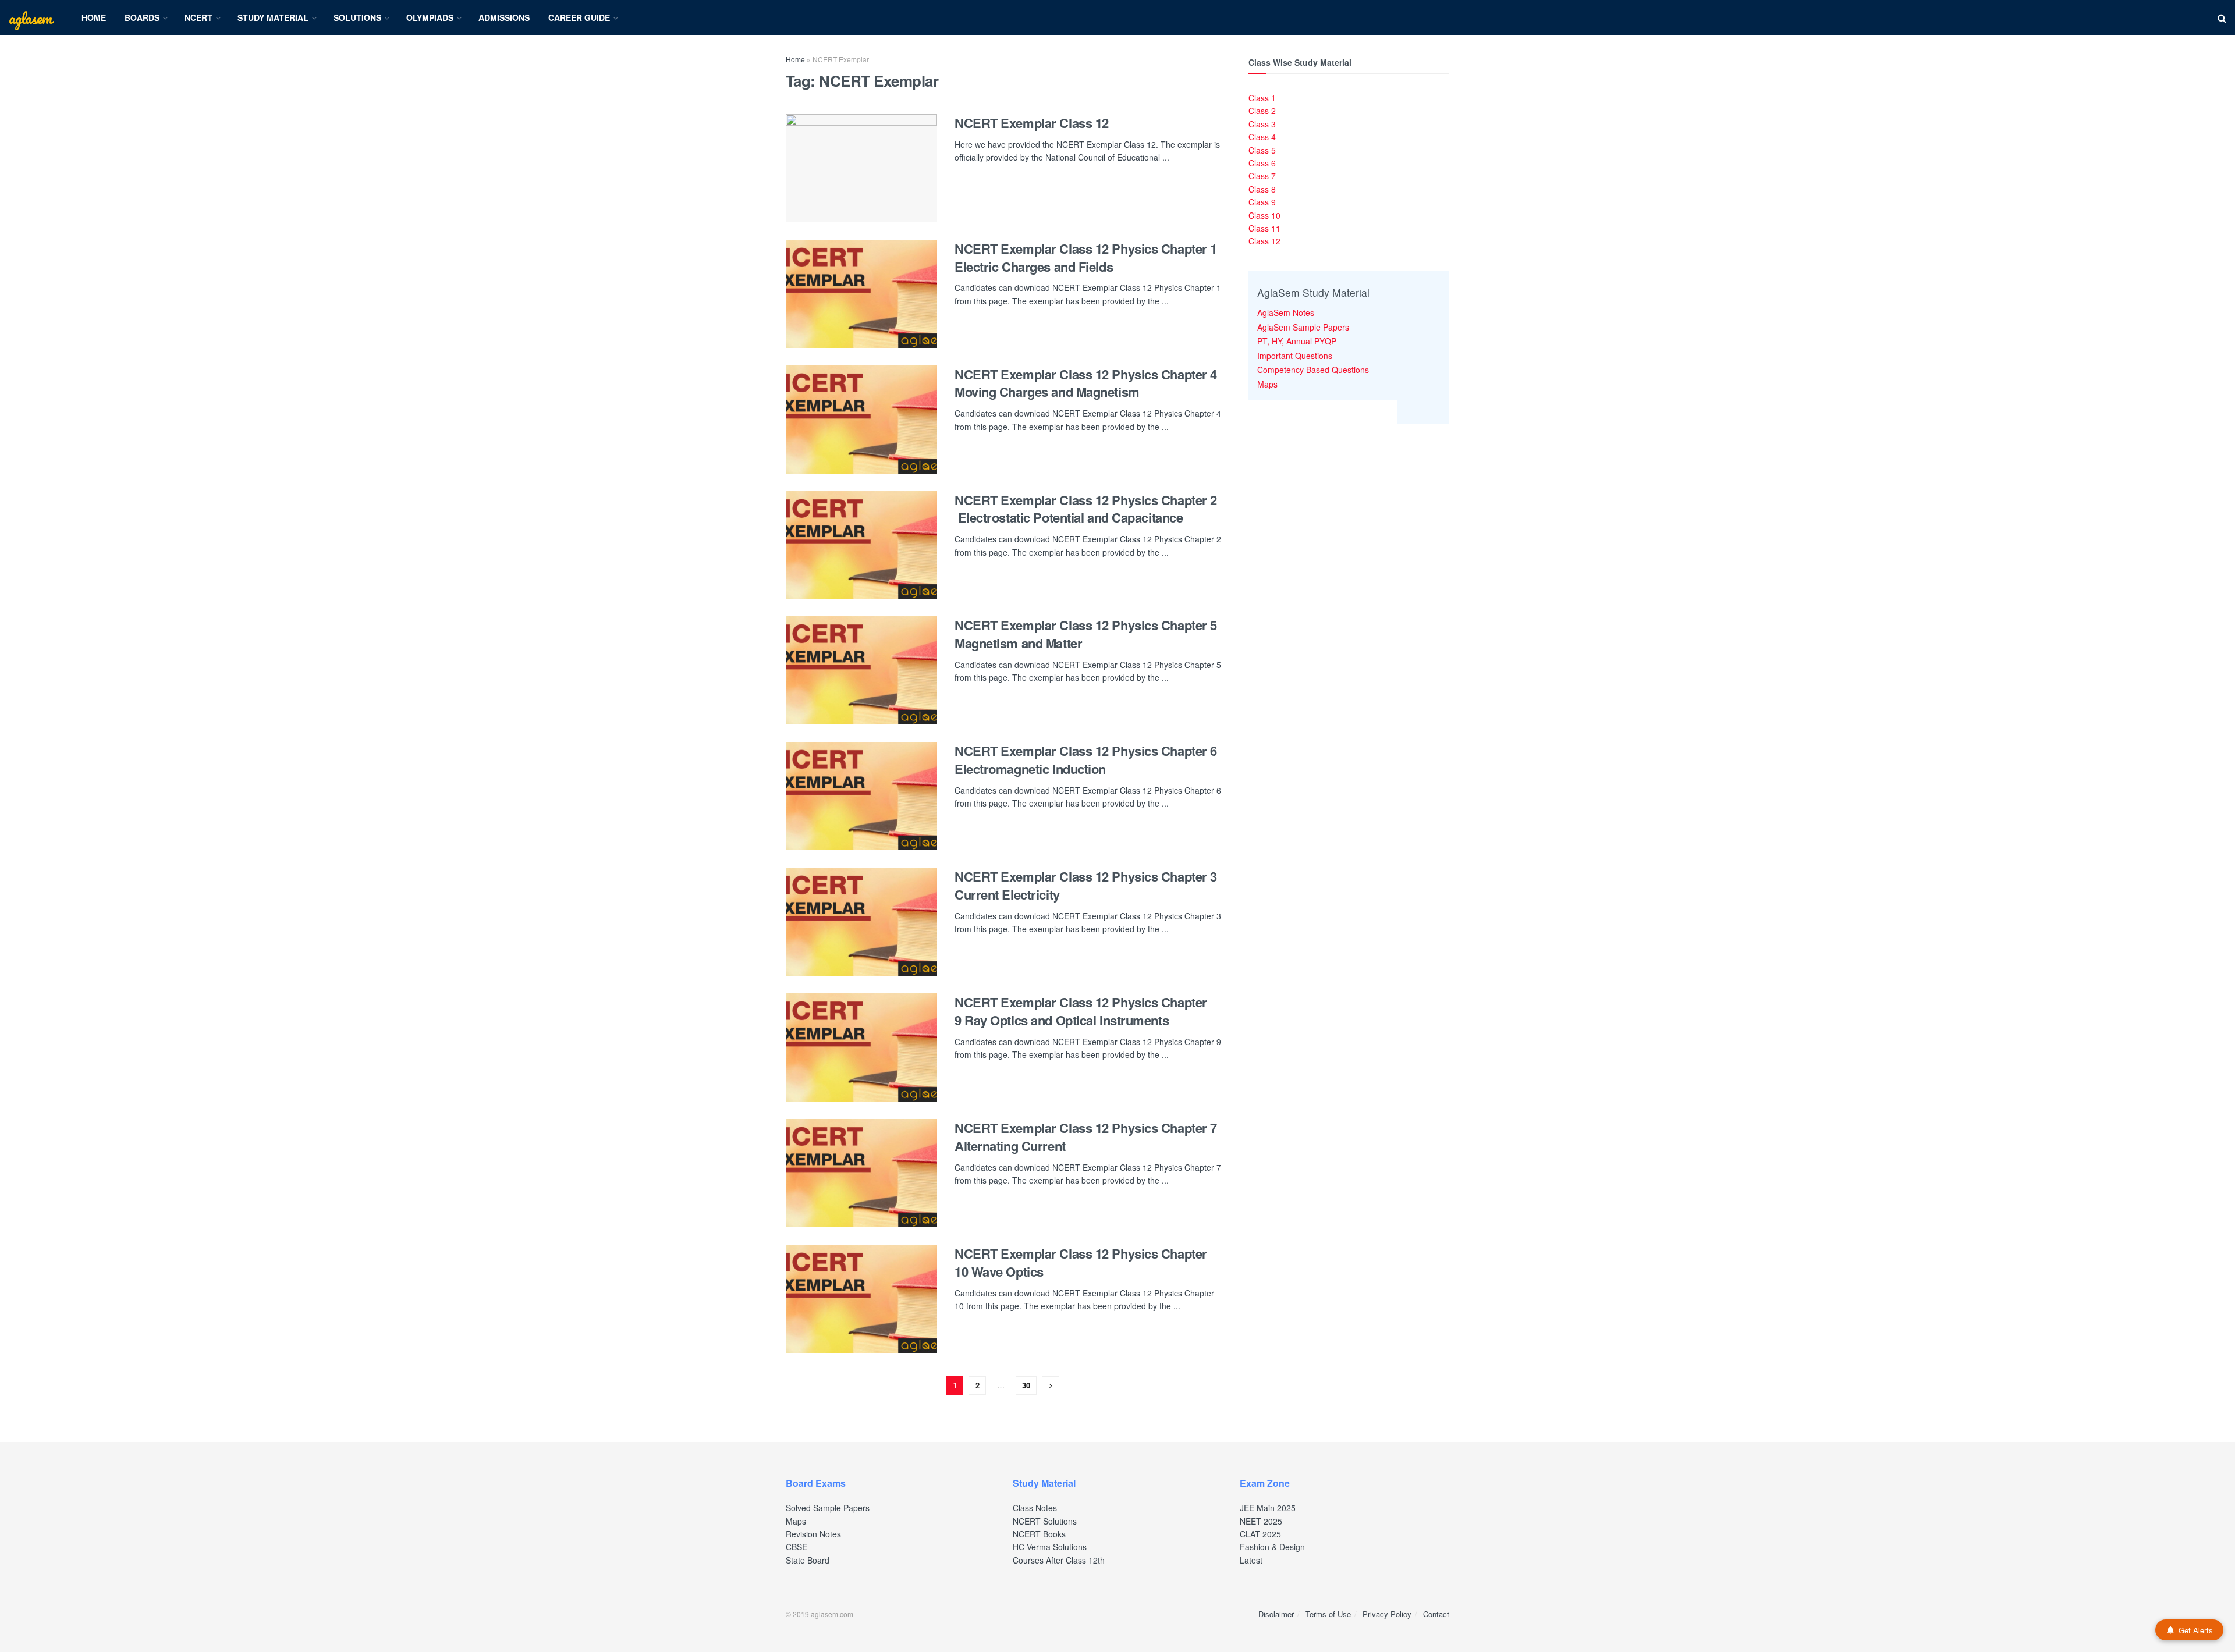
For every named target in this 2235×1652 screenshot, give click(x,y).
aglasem (30, 18)
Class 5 (1262, 150)
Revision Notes (813, 1534)
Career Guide (579, 17)
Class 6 (1262, 163)
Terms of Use (1328, 1614)
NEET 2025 (1261, 1521)
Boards (142, 17)
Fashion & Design (1272, 1547)
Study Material (273, 17)
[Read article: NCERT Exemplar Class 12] (861, 168)
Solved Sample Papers (828, 1508)
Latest (1251, 1560)
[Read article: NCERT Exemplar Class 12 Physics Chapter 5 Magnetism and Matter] (861, 670)
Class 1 (1262, 98)
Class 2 (1262, 111)
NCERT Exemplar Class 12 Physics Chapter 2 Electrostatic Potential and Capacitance (1086, 509)
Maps (1267, 384)
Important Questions (1295, 356)
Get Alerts (2196, 1630)
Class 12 (1264, 241)
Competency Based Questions (1313, 370)
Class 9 (1262, 202)
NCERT (198, 17)
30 (1026, 1385)
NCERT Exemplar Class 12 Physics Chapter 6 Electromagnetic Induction (1086, 760)
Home (94, 17)
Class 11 (1264, 228)
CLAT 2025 (1260, 1534)
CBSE (797, 1547)
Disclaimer (1276, 1614)
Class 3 (1262, 124)
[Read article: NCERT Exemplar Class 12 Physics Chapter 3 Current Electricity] (861, 922)
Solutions (357, 17)
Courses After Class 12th (1059, 1560)
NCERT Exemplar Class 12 (1032, 123)
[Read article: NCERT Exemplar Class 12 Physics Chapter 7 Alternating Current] (861, 1173)
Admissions (504, 17)
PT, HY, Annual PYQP (1297, 341)
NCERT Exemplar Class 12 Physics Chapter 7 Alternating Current (1086, 1137)
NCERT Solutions (1045, 1521)
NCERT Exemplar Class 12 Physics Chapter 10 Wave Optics (1081, 1262)
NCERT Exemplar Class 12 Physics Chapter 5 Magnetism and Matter (1086, 634)
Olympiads (430, 17)
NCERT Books (1039, 1534)
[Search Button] (2222, 18)
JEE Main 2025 (1268, 1508)
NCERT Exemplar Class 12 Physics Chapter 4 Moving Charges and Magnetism (1086, 383)
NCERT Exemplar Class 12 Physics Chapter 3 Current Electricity (1086, 885)
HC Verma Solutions (1050, 1547)
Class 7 (1262, 176)
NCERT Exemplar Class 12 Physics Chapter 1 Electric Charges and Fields (1086, 257)
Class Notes (1035, 1508)
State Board (808, 1560)
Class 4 (1262, 137)
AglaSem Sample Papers (1303, 327)
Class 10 (1264, 215)
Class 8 (1262, 189)
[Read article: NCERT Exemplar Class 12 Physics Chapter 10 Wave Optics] (861, 1299)
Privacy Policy (1387, 1614)
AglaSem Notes (1286, 312)
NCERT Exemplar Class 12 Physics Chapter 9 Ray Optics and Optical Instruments (1081, 1011)
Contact (1436, 1614)
